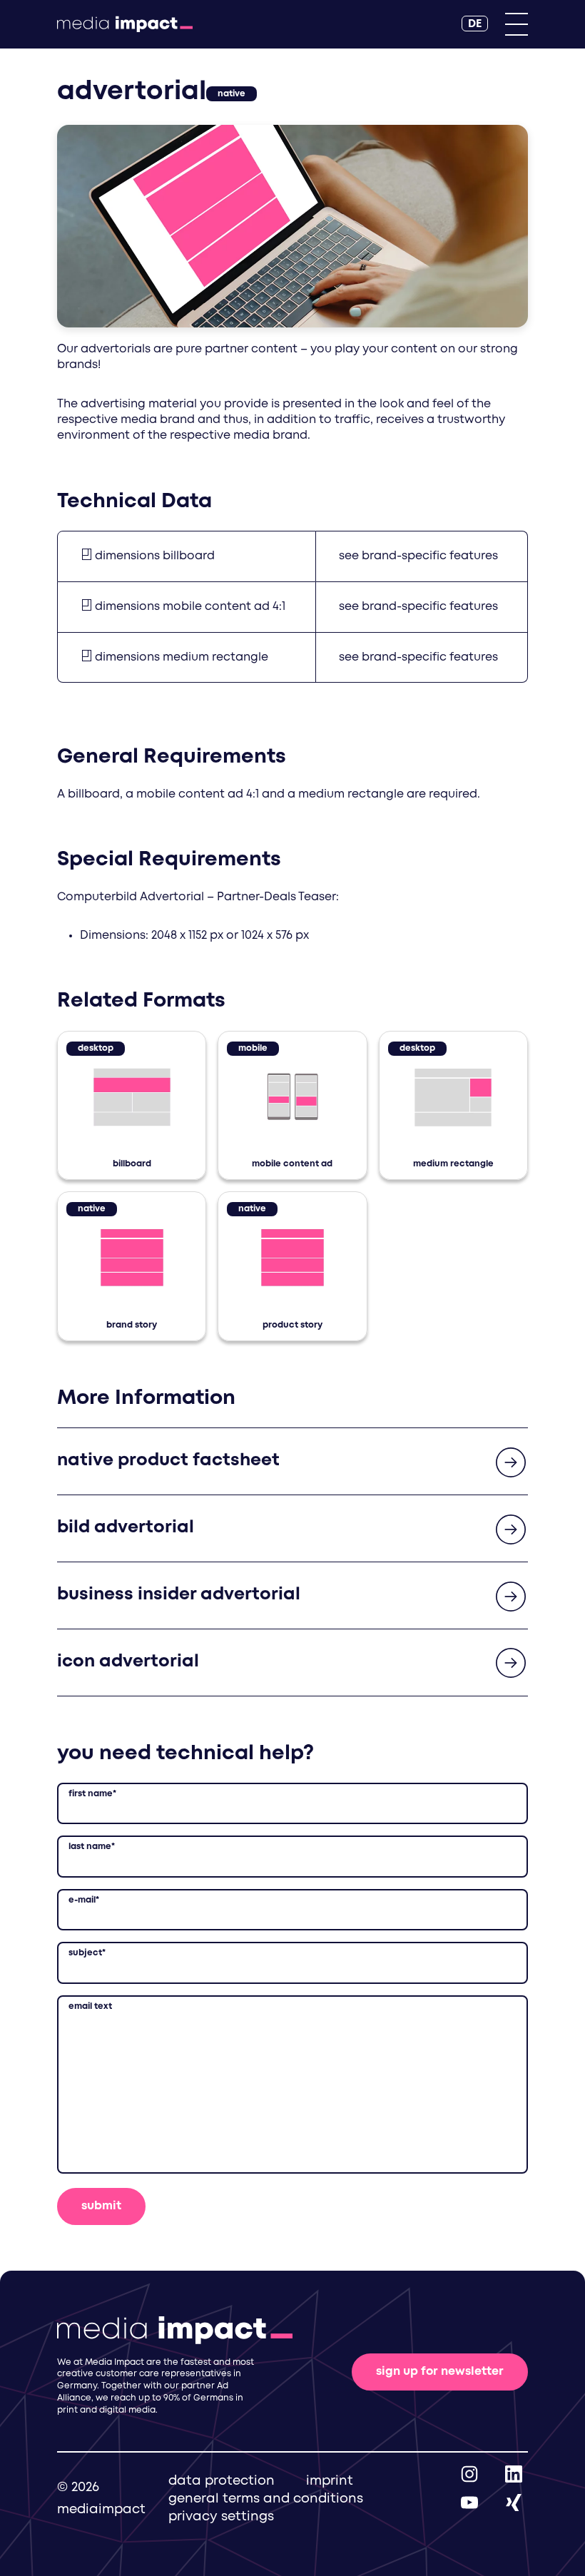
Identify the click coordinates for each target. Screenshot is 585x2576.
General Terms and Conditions (266, 2499)
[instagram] (469, 2474)
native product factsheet (168, 1461)
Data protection (222, 2481)
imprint (330, 2481)
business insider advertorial (179, 1595)
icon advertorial (128, 1662)
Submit (101, 2206)
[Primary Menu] (517, 24)
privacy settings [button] (221, 2517)
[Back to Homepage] (125, 24)
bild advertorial (126, 1528)
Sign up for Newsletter (440, 2372)
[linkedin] (514, 2474)
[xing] (514, 2502)
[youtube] (469, 2502)
